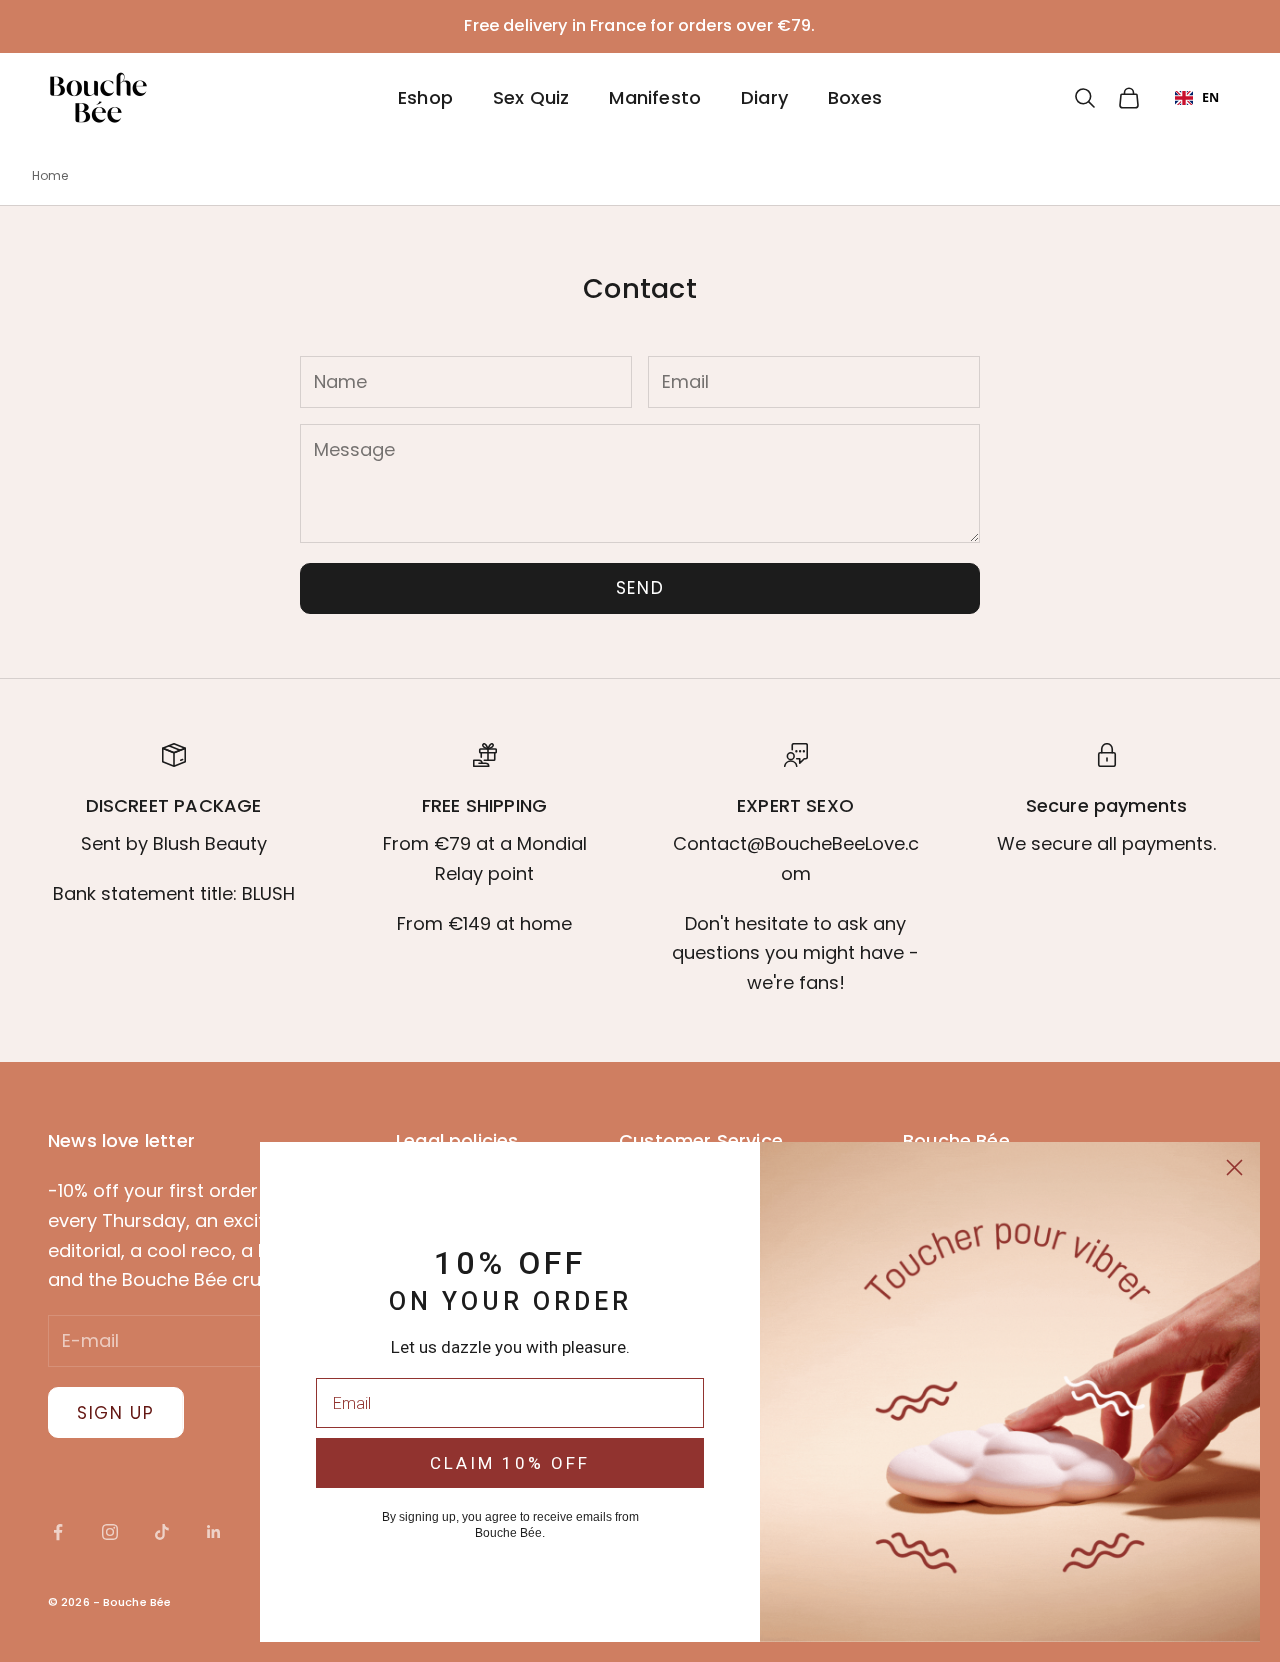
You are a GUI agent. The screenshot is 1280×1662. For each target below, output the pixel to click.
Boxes (855, 97)
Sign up (116, 1413)
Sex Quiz (531, 97)
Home (50, 175)
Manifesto (655, 97)
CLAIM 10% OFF (510, 1463)
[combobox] (1196, 98)
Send (640, 588)
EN (1210, 96)
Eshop (425, 97)
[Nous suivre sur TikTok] (162, 1532)
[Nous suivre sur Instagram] (110, 1532)
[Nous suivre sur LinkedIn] (214, 1532)
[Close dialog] (1234, 1167)
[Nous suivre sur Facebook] (58, 1532)
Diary (764, 97)
